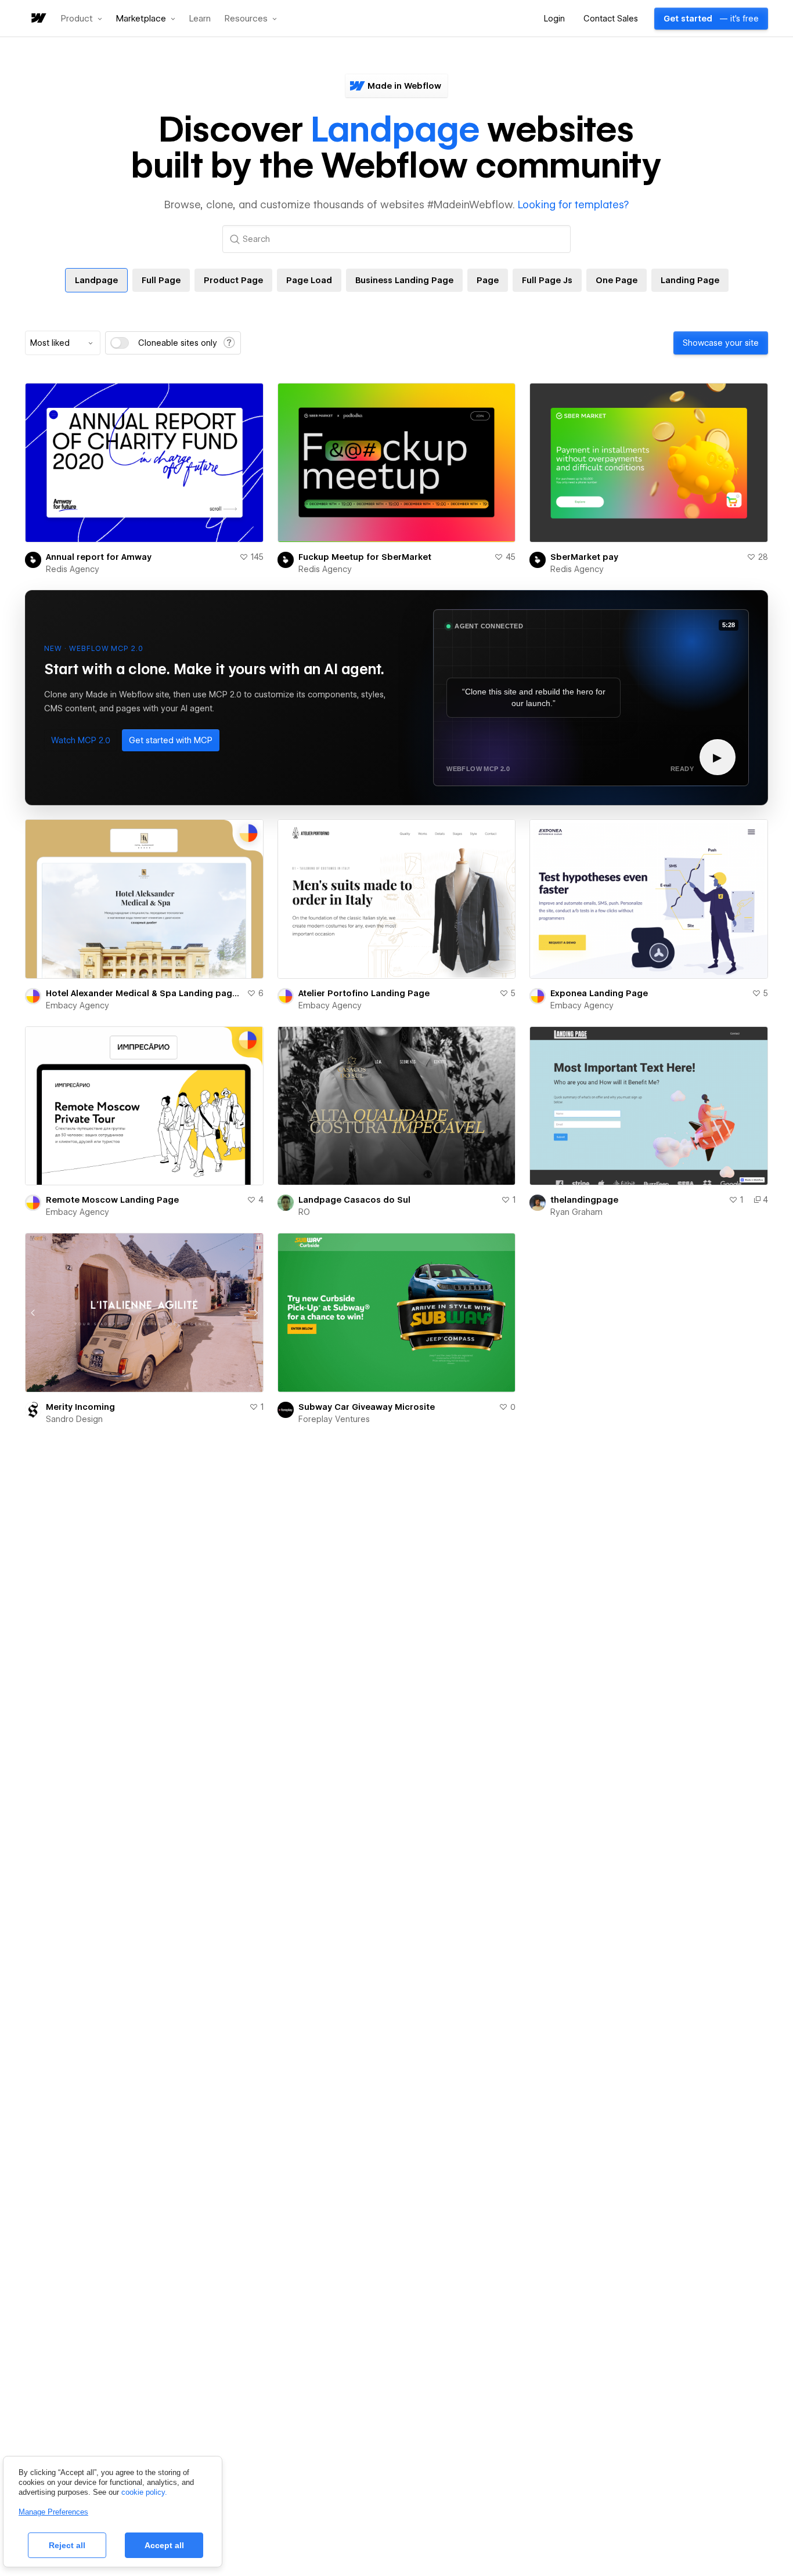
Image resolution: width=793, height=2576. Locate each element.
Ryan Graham (576, 1212)
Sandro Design (74, 1419)
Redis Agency (73, 569)
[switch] (120, 343)
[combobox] (63, 343)
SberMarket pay (584, 557)
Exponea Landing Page (599, 993)
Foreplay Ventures (334, 1419)
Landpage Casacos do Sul (354, 1200)
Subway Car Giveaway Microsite (367, 1407)
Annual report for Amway (99, 557)
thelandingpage (584, 1200)
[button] (82, 19)
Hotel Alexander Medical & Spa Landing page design (144, 993)
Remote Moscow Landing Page (112, 1200)
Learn (200, 19)
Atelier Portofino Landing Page (364, 993)
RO (304, 1212)
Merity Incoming (80, 1407)
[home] (38, 19)
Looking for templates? (573, 205)
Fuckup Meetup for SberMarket (365, 557)
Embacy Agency (78, 1005)
